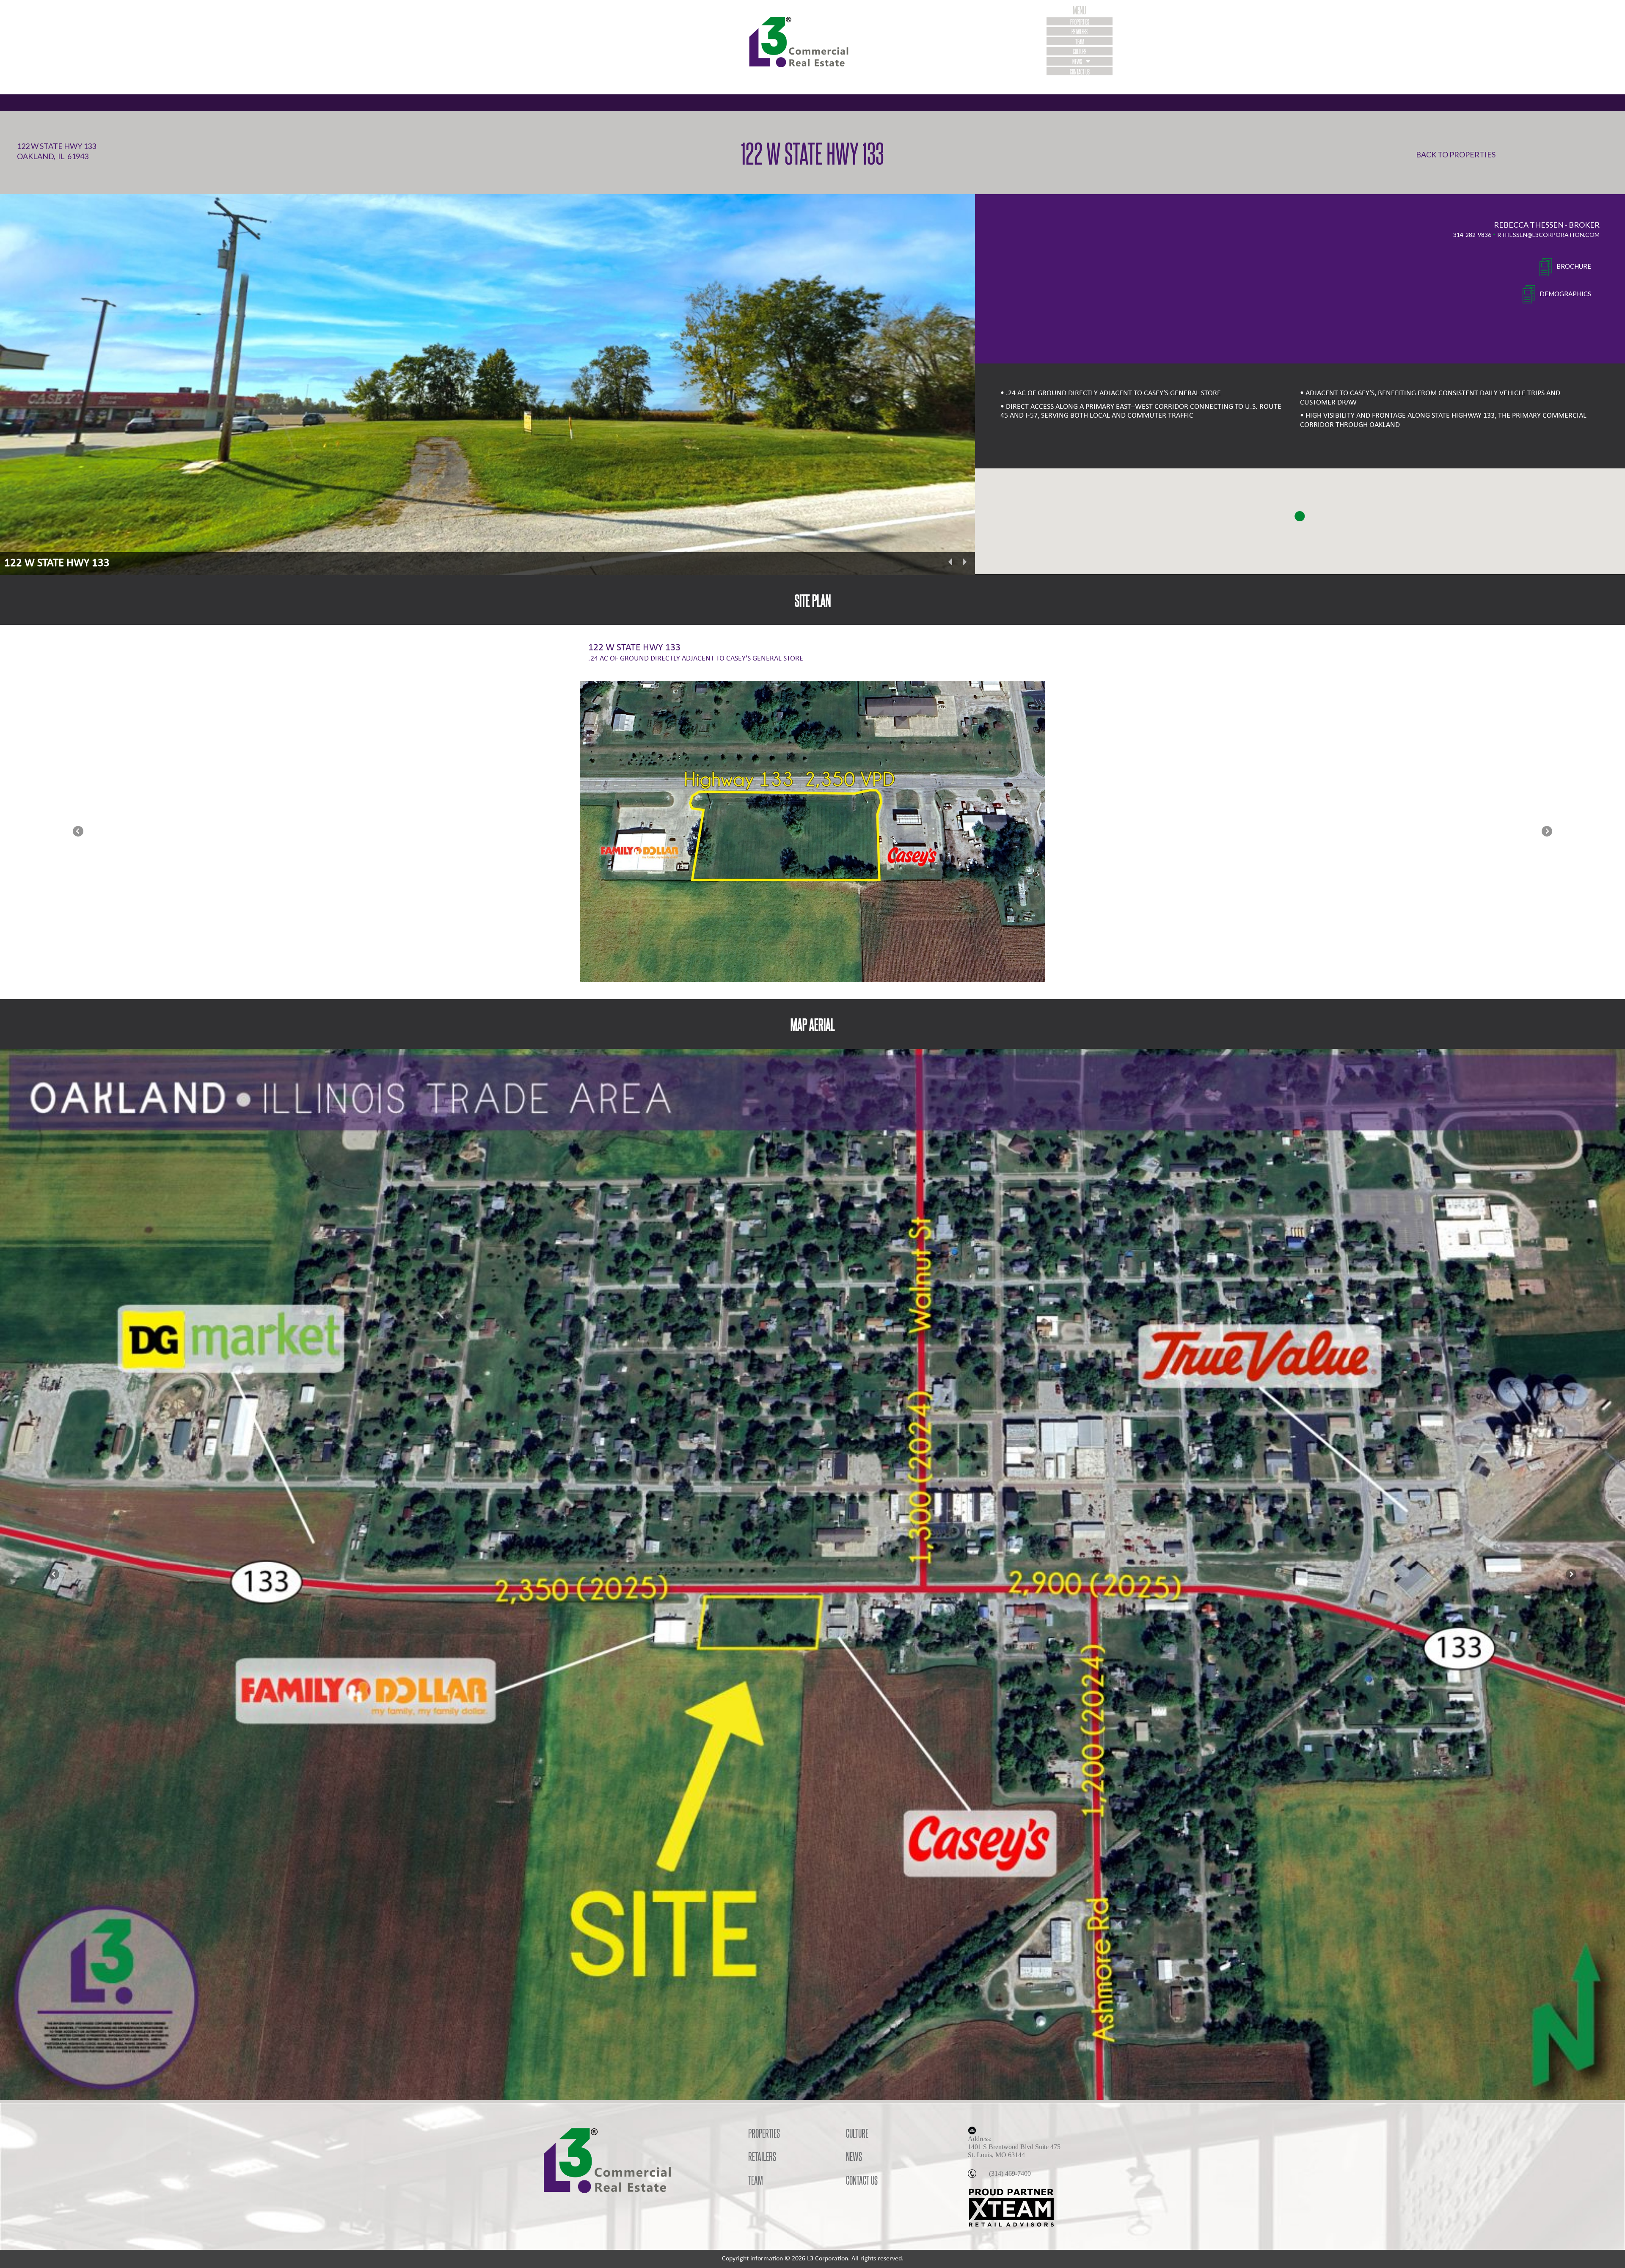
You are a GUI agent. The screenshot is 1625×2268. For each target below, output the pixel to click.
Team (1080, 41)
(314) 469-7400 (1010, 2173)
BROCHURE (1574, 266)
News (1078, 61)
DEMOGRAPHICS (1565, 294)
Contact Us (1080, 71)
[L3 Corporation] (812, 42)
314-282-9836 (1472, 235)
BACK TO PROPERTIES (1456, 154)
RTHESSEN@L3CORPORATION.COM (1548, 235)
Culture (1080, 51)
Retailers (1080, 31)
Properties (1080, 21)
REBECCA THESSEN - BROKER (1547, 225)
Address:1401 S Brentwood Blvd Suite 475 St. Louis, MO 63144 (1014, 2147)
